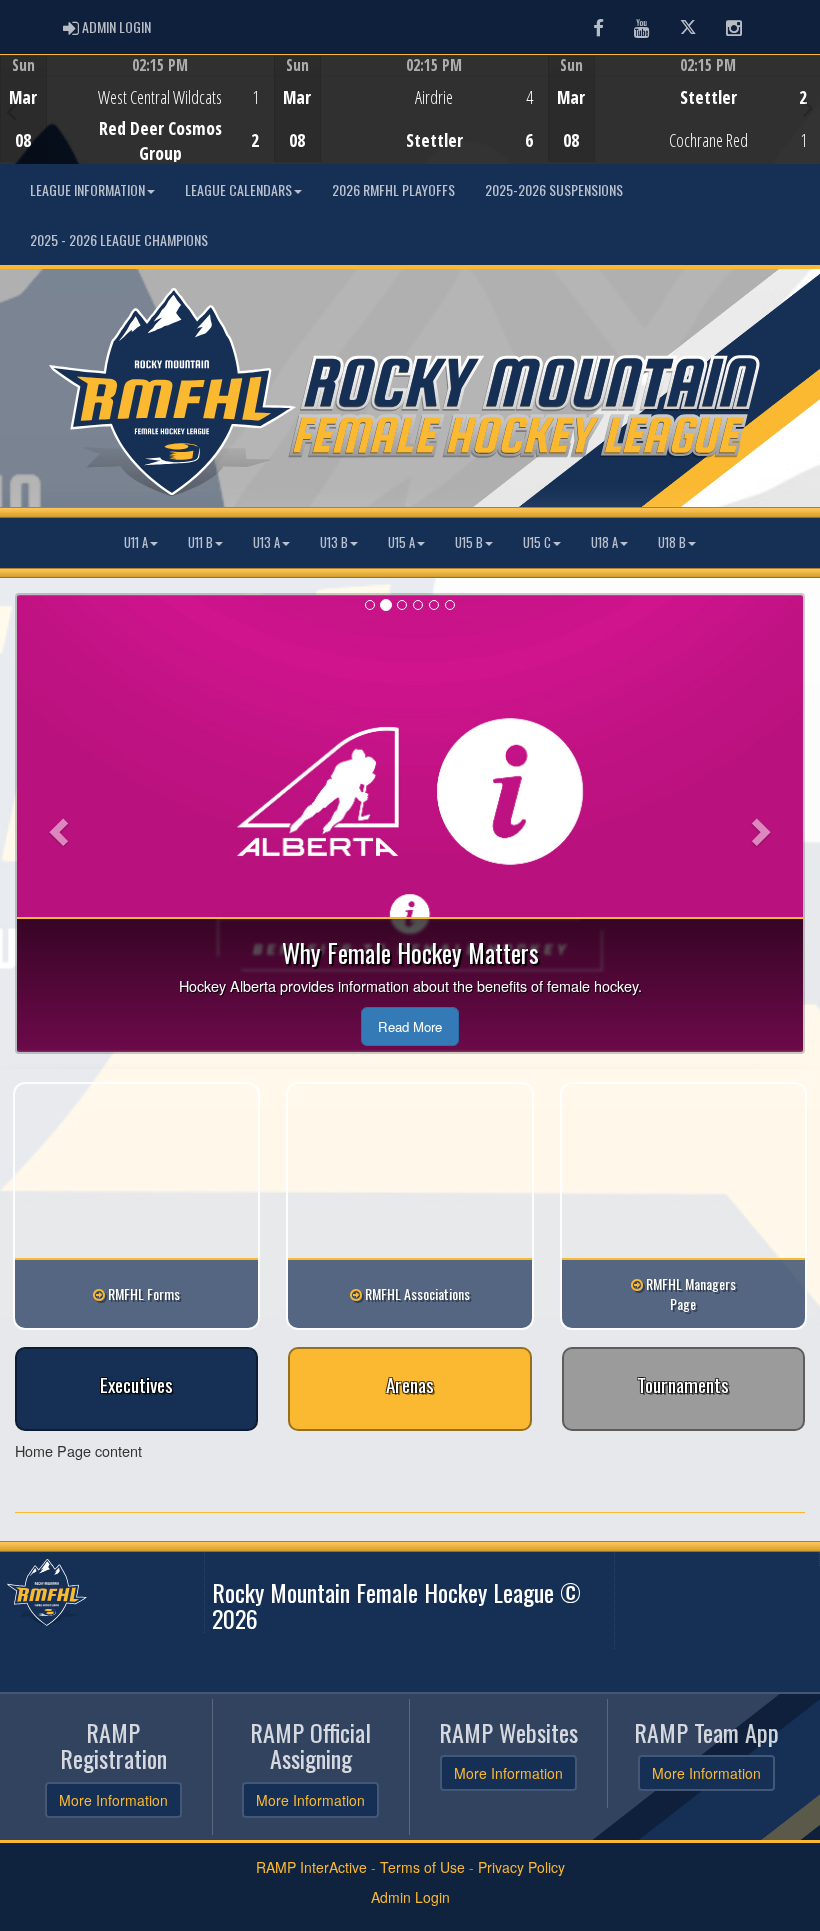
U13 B (334, 542)
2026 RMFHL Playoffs (393, 189)
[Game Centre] (137, 124)
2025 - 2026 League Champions (119, 239)
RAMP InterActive (311, 1867)
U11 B (200, 542)
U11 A (136, 542)
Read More (410, 1026)
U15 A (401, 542)
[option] (137, 109)
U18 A (604, 542)
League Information (87, 189)
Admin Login (410, 1897)
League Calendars (238, 189)
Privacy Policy (521, 1867)
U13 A (266, 542)
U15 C (537, 542)
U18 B (672, 542)
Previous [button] (11, 111)
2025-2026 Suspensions (554, 189)
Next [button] (808, 107)
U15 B (469, 542)
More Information (113, 1800)
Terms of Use (422, 1867)
